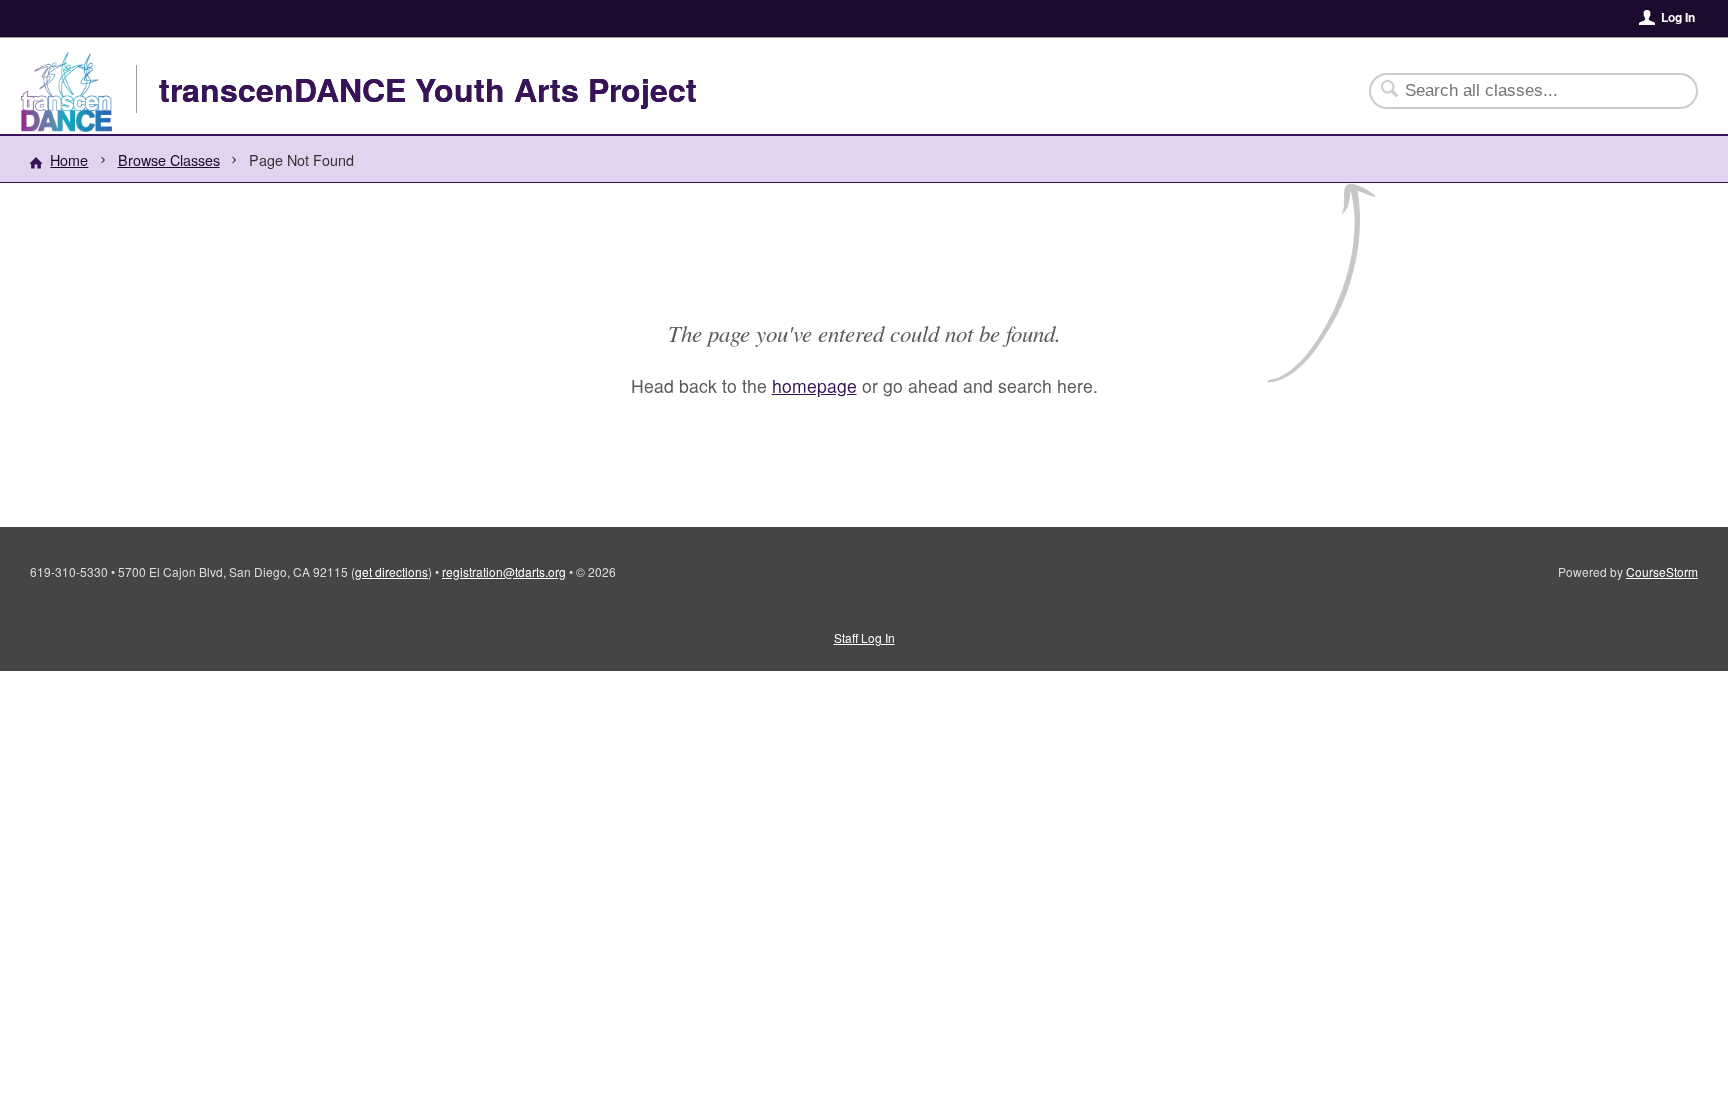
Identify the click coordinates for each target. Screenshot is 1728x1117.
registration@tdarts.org (504, 571)
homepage (814, 385)
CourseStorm (1662, 571)
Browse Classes (169, 159)
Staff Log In (864, 637)
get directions (391, 571)
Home (69, 159)
